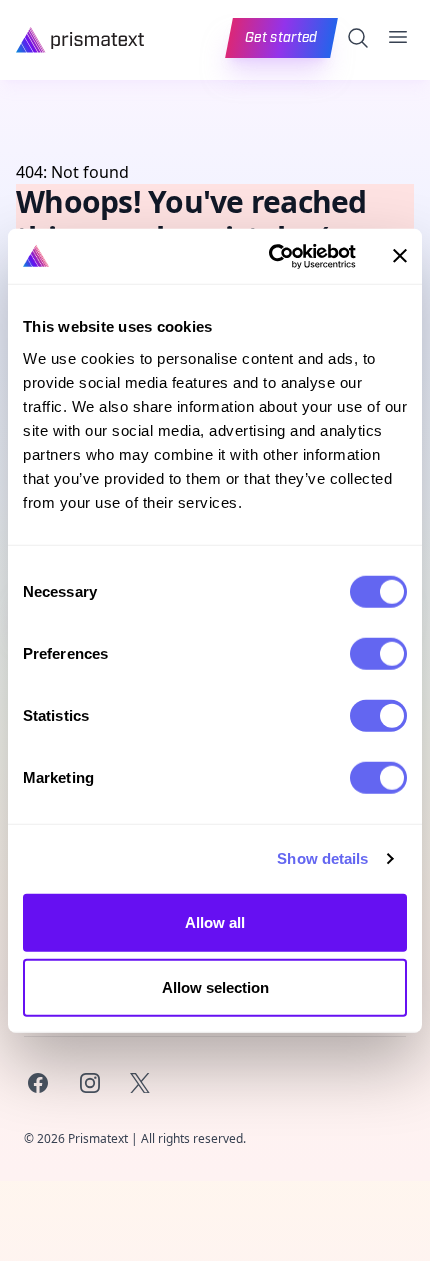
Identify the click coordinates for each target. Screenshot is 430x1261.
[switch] (378, 653)
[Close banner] (400, 256)
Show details (322, 858)
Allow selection (215, 987)
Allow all (215, 921)
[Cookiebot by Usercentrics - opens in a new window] (270, 256)
